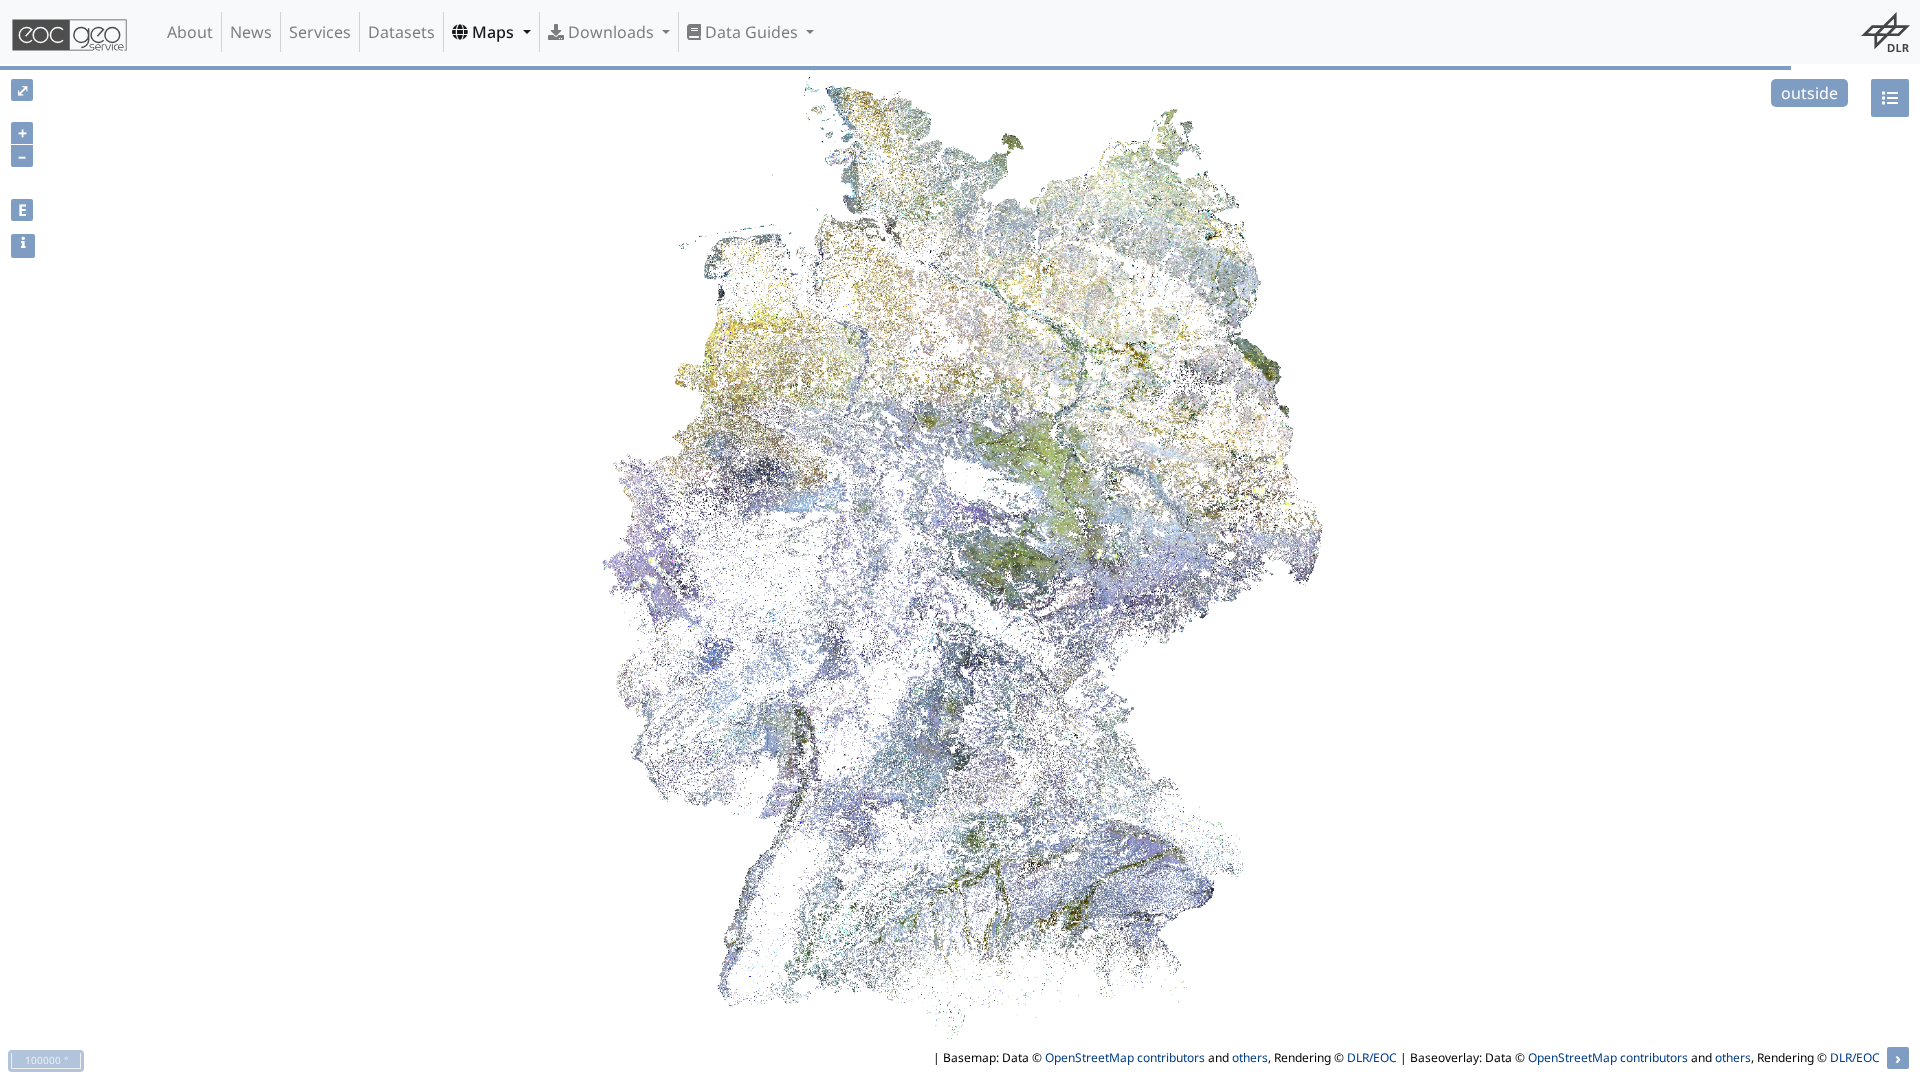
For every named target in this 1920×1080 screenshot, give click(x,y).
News (251, 32)
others (1250, 1057)
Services (320, 32)
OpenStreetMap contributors (1125, 1057)
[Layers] (1890, 98)
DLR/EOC (1372, 1057)
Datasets (401, 32)
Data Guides (751, 32)
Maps (493, 32)
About (190, 32)
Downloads (611, 32)
